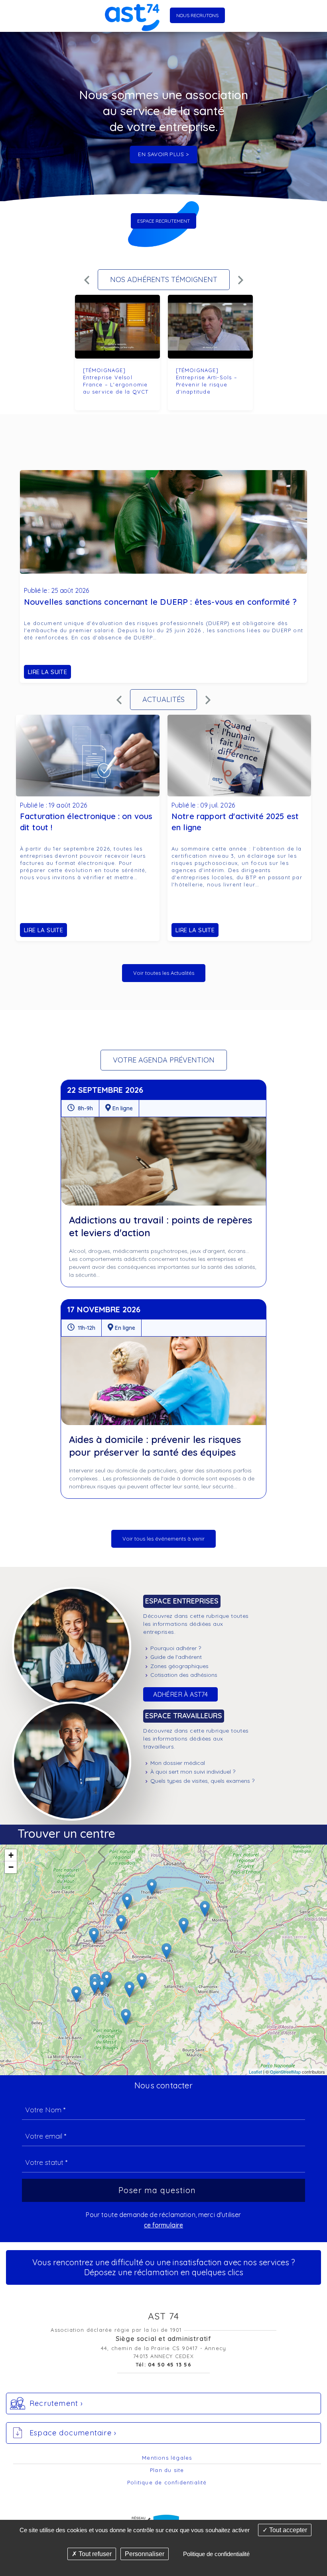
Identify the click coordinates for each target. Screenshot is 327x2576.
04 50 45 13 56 (170, 2364)
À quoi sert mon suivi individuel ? (193, 1772)
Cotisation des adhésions (184, 1675)
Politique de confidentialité (167, 2482)
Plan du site (167, 2470)
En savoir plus (161, 154)
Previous (87, 273)
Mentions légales (167, 2458)
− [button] (11, 1867)
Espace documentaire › (73, 2433)
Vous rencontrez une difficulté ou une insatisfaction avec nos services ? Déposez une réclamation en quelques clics (164, 2267)
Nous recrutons (197, 15)
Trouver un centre (66, 1833)
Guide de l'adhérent (176, 1657)
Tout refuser (94, 2554)
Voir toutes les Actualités (164, 973)
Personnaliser (145, 2554)
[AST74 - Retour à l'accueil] (132, 16)
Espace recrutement (163, 221)
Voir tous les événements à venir (163, 1539)
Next (241, 273)
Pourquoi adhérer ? (176, 1648)
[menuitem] (233, 1648)
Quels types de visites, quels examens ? (202, 1781)
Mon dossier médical (178, 1763)
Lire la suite (47, 672)
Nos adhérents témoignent (164, 279)
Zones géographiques (179, 1666)
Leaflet (255, 2072)
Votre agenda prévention (164, 1060)
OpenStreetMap (285, 2072)
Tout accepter (287, 2530)
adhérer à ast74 (180, 1694)
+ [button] (11, 1855)
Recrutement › (56, 2403)
